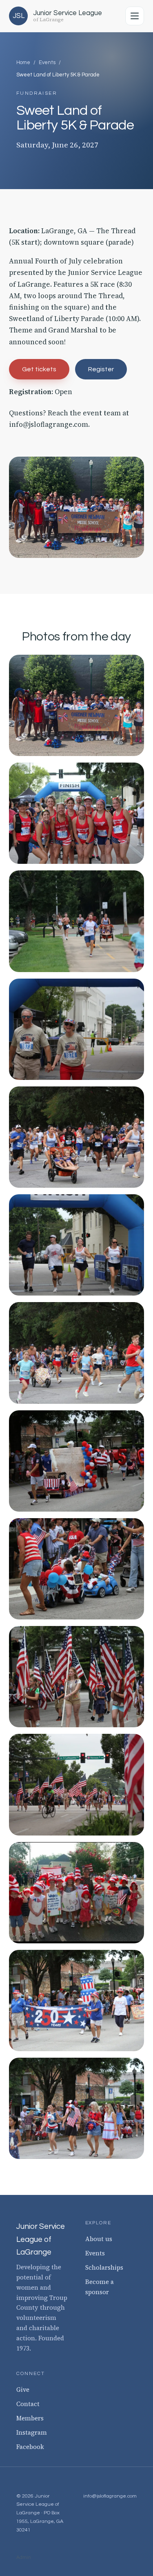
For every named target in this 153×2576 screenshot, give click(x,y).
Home (23, 62)
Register (101, 369)
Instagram (32, 2432)
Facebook (30, 2447)
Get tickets (39, 369)
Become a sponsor (100, 2287)
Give (23, 2390)
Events (47, 62)
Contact (28, 2404)
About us (99, 2239)
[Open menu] (135, 16)
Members (30, 2418)
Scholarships (104, 2267)
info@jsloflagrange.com (49, 424)
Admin (24, 2557)
